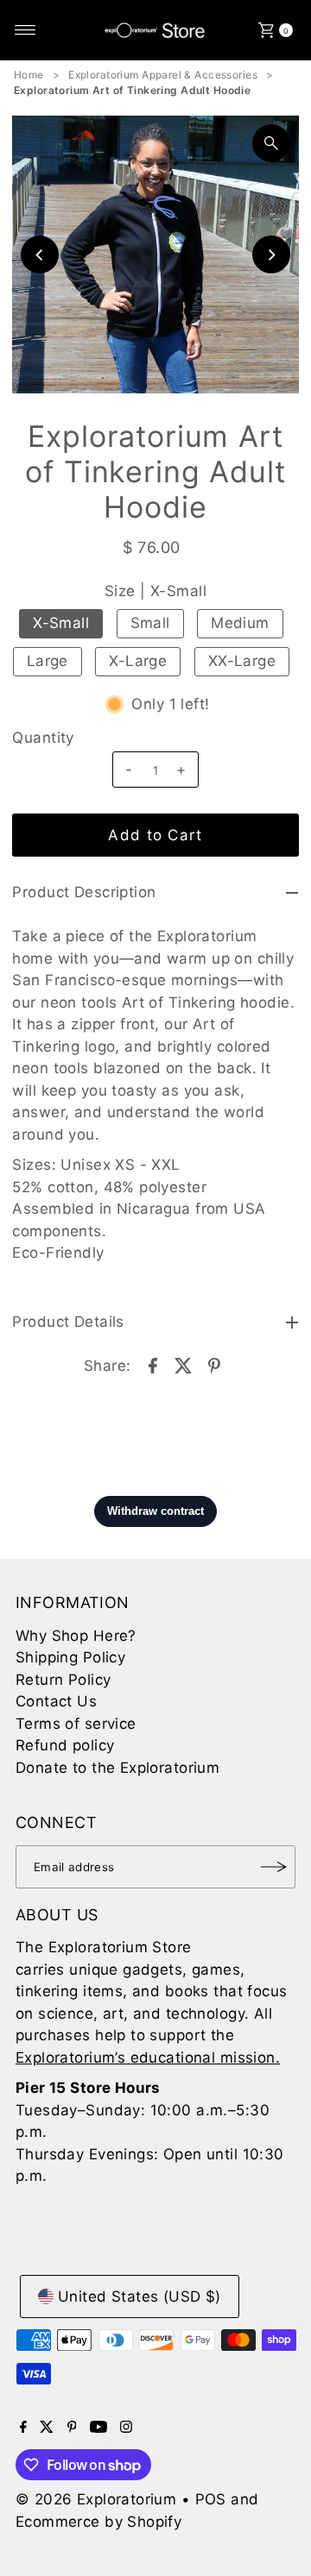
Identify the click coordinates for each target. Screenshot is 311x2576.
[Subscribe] (274, 1867)
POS (211, 2499)
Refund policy (65, 1745)
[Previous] (40, 254)
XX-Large (242, 661)
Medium (240, 623)
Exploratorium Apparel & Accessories (163, 75)
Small (150, 623)
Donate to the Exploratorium (117, 1768)
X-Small (61, 623)
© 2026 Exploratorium (96, 2499)
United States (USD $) (140, 2296)
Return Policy (63, 1680)
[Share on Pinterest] (214, 1365)
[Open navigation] (25, 30)
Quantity (43, 738)
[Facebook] (23, 2428)
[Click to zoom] (271, 143)
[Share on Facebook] (153, 1365)
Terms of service (76, 1724)
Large (48, 661)
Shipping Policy (70, 1657)
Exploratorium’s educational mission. (148, 2058)
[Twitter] (47, 2428)
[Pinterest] (72, 2428)
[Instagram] (126, 2428)
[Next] (271, 254)
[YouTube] (98, 2428)
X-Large (138, 661)
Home (29, 75)
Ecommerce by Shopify (99, 2522)
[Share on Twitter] (184, 1365)
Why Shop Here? (76, 1636)
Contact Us (56, 1701)
